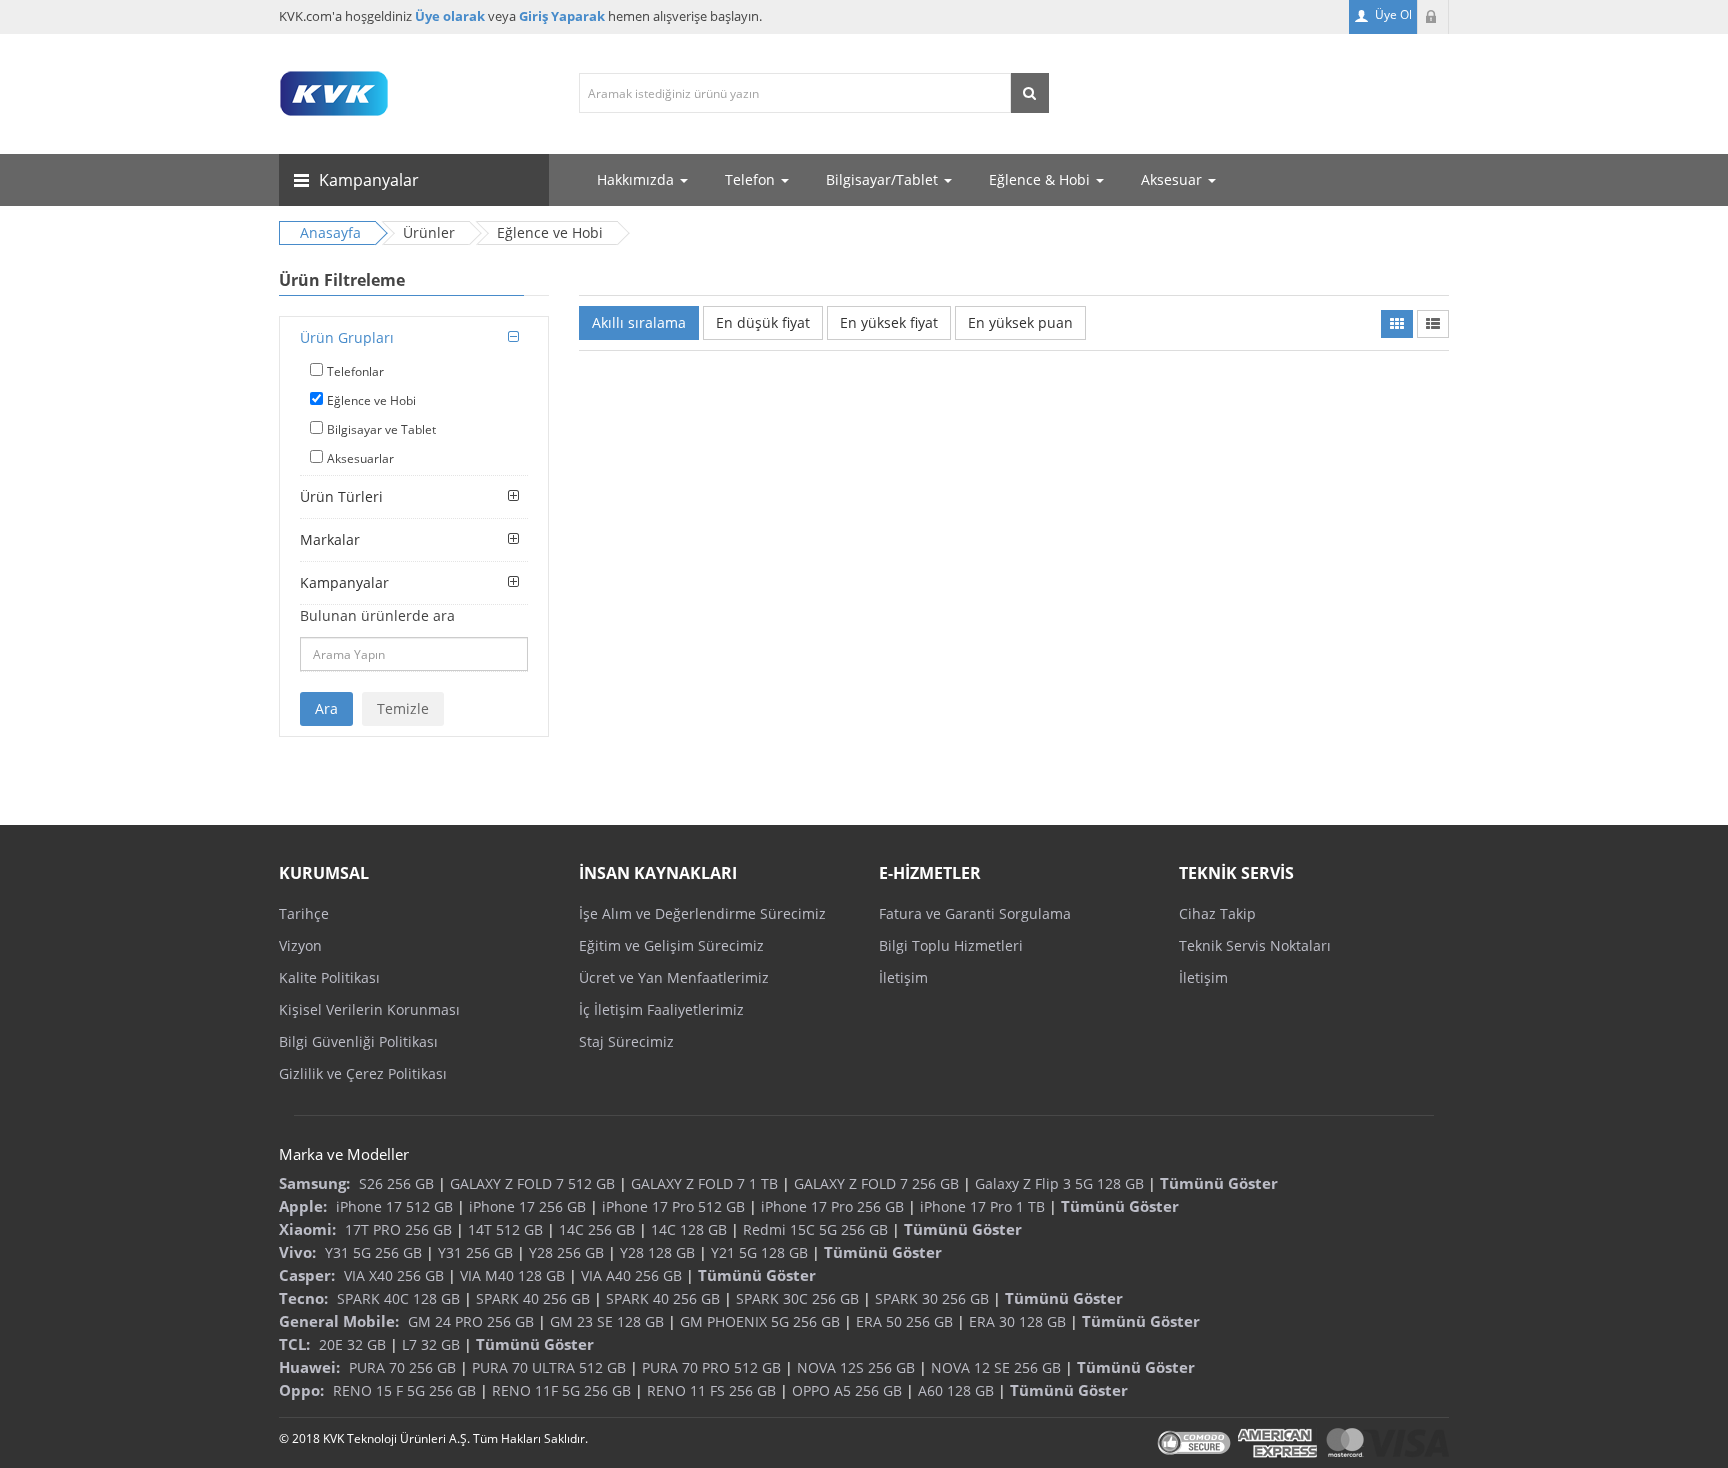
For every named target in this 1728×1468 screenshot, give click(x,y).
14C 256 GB (597, 1229)
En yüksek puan (1020, 322)
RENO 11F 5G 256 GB (561, 1390)
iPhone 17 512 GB (394, 1206)
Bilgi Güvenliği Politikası (358, 1041)
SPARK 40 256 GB (533, 1298)
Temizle (403, 708)
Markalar (330, 539)
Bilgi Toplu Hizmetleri (951, 945)
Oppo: (301, 1390)
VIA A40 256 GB (631, 1275)
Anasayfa (330, 232)
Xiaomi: (307, 1229)
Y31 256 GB (475, 1252)
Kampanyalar (344, 582)
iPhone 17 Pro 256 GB (832, 1206)
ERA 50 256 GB (904, 1321)
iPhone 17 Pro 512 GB (673, 1206)
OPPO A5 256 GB (847, 1390)
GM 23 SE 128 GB (607, 1321)
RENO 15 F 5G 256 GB (404, 1390)
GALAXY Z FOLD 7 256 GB (876, 1183)
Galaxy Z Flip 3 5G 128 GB (1059, 1183)
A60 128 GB (956, 1390)
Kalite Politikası (329, 977)
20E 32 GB (352, 1344)
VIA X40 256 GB (394, 1275)
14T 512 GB (505, 1229)
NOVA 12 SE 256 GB (996, 1367)
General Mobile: (339, 1321)
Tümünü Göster (1219, 1183)
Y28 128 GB (657, 1252)
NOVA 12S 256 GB (856, 1367)
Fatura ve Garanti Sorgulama (975, 913)
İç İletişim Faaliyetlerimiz (661, 1009)
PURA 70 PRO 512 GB (711, 1367)
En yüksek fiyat (889, 322)
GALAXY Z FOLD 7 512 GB (532, 1183)
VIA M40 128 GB (512, 1275)
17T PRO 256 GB (398, 1229)
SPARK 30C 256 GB (797, 1298)
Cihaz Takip (1217, 913)
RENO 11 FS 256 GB (711, 1390)
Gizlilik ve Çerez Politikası (363, 1073)
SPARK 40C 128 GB (398, 1298)
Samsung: (314, 1183)
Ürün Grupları (347, 337)
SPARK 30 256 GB (932, 1298)
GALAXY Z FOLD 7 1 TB (704, 1183)
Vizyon (300, 945)
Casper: (307, 1275)
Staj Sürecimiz (626, 1041)
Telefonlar (355, 371)
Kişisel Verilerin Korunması (369, 1009)
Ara (326, 708)
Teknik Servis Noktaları (1255, 945)
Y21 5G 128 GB (759, 1252)
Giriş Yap (1433, 17)
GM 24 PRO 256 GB (471, 1321)
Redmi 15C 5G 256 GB (815, 1229)
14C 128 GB (689, 1229)
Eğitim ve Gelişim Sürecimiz (671, 945)
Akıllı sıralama (639, 322)
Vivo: (297, 1252)
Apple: (303, 1206)
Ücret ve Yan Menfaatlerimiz (674, 977)
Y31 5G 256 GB (373, 1252)
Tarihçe (304, 913)
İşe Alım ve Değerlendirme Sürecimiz (702, 913)
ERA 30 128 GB (1017, 1321)
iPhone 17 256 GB (527, 1206)
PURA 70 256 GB (402, 1367)
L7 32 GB (431, 1344)
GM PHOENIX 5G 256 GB (760, 1321)
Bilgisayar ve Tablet (381, 429)
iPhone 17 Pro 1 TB (982, 1206)
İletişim (903, 977)
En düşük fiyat (763, 322)
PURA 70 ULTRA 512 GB (549, 1367)
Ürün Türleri (341, 496)
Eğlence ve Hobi (371, 400)
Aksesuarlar (360, 458)
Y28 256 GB (566, 1252)
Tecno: (303, 1298)
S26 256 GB (396, 1183)
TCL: (294, 1344)
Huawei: (309, 1367)
